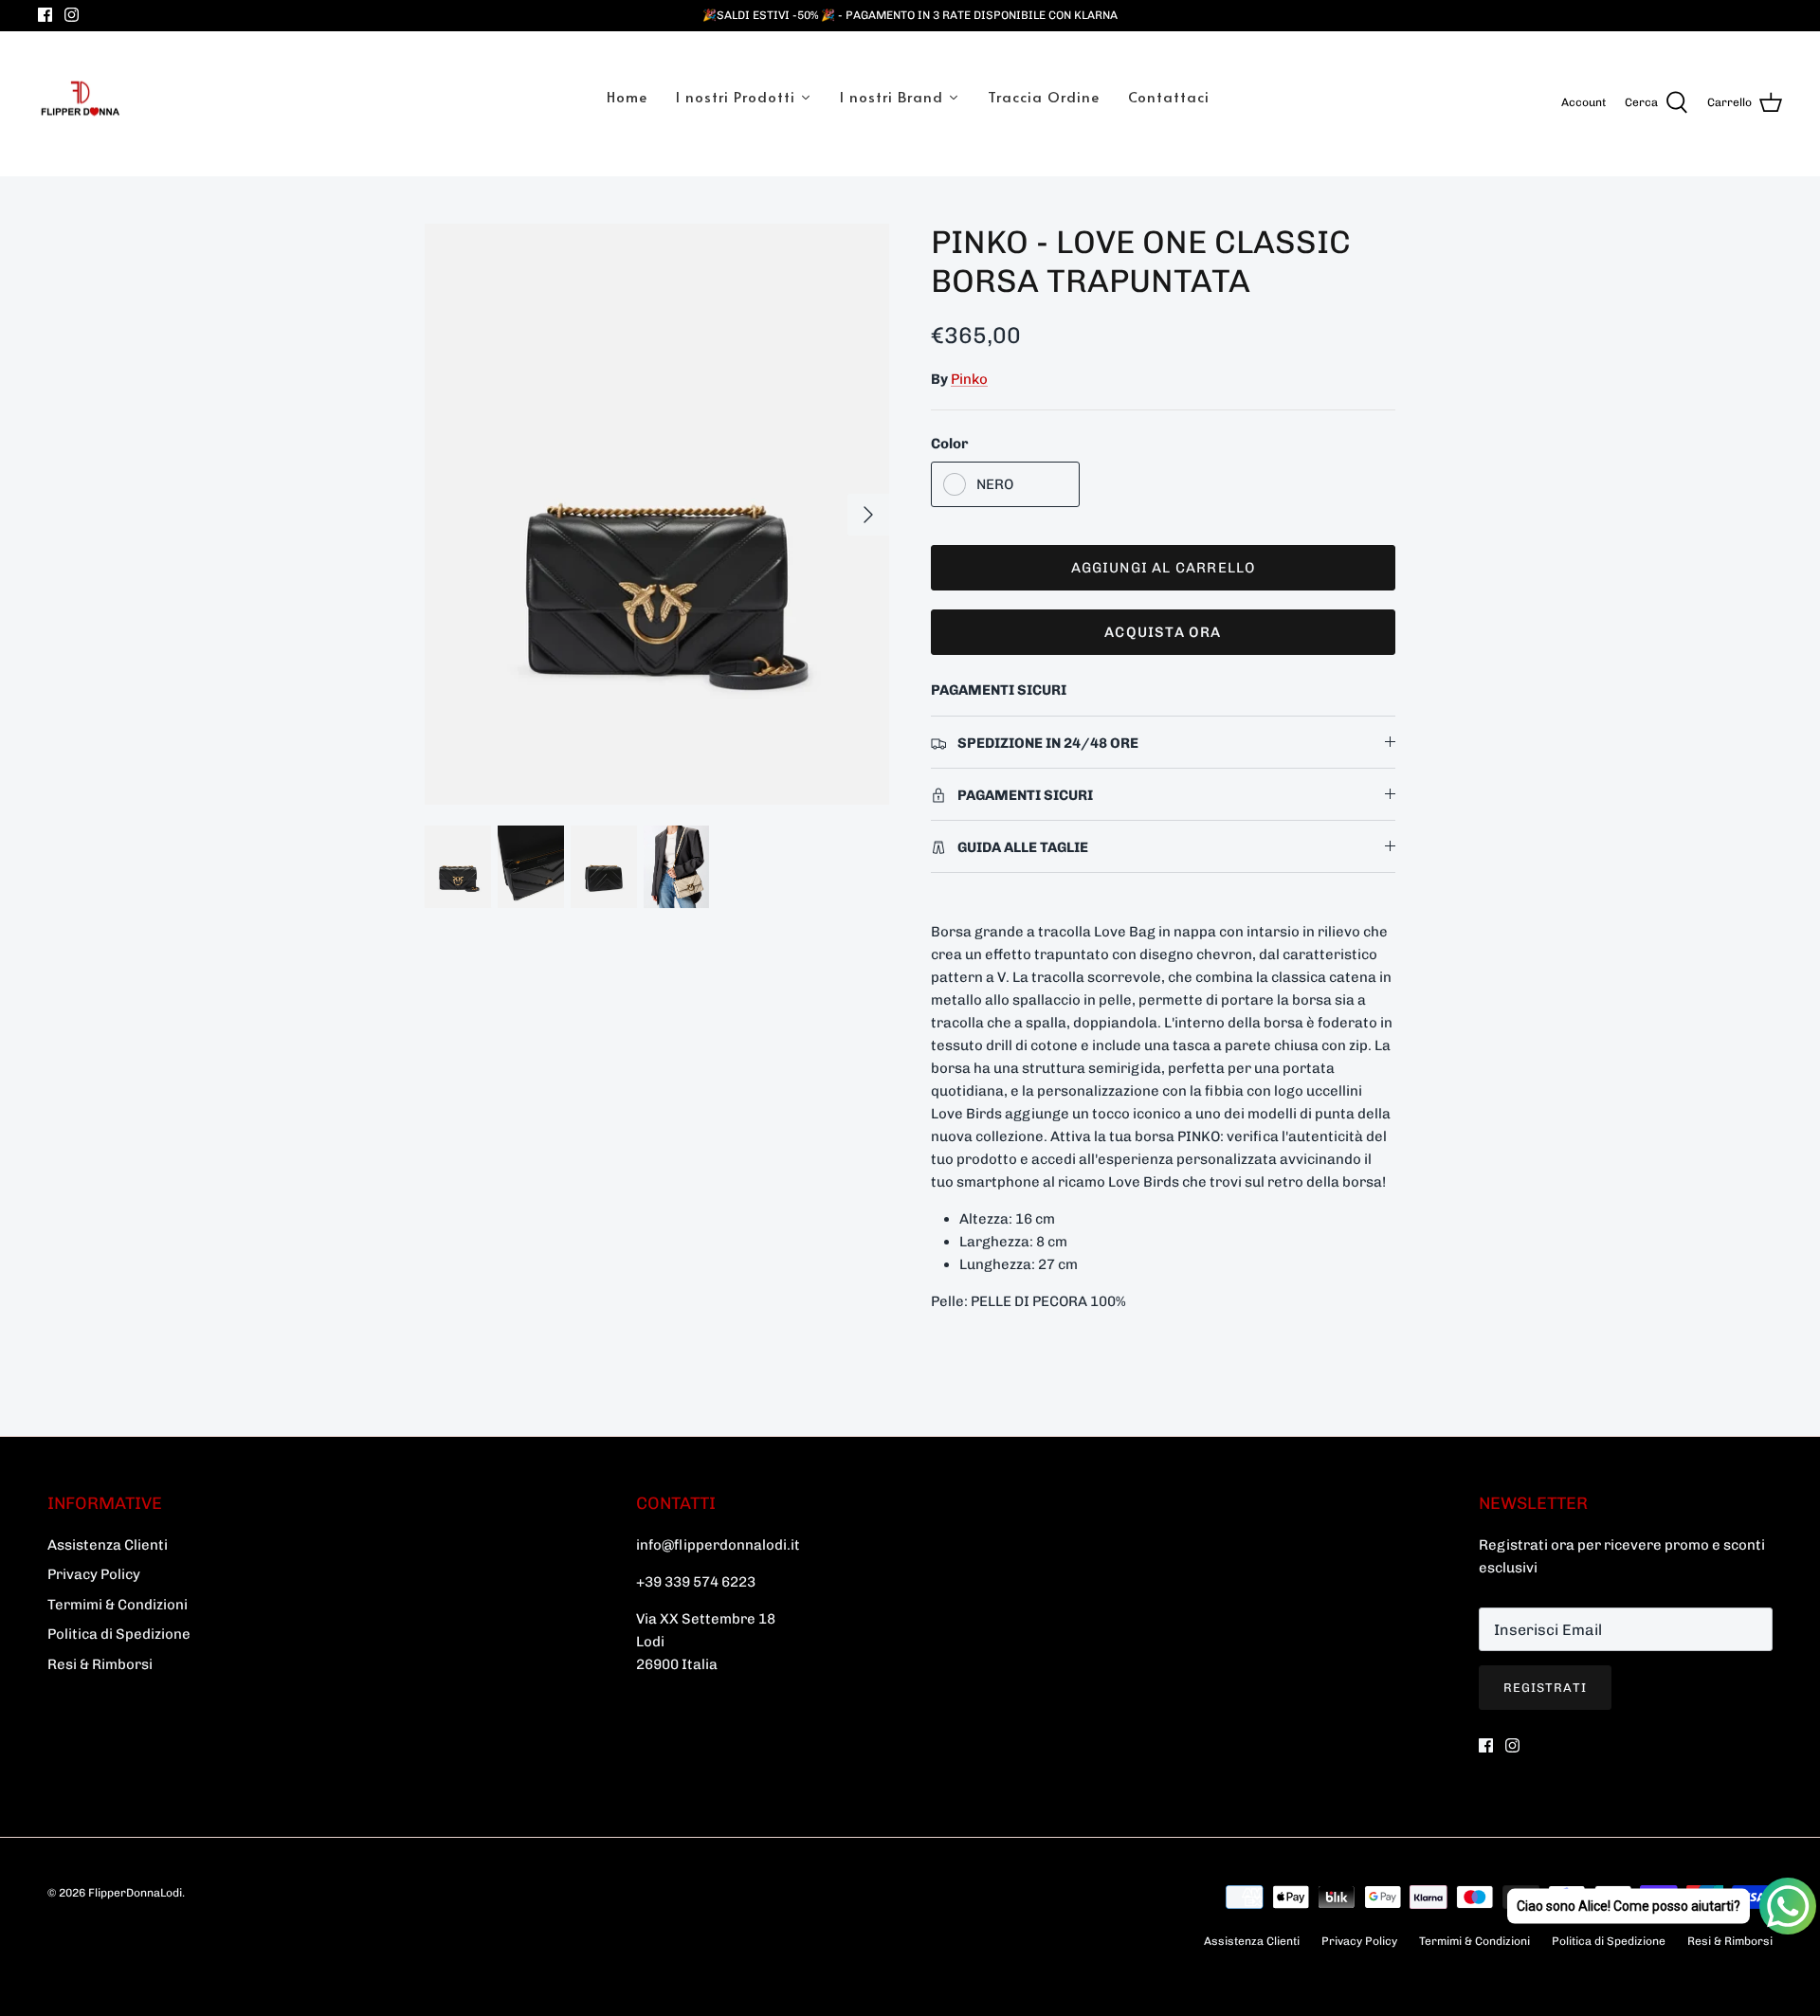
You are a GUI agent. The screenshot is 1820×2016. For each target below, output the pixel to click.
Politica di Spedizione (119, 1634)
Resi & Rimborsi (100, 1664)
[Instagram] (72, 15)
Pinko (969, 379)
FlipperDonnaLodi (135, 1893)
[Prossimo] (868, 515)
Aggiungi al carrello (1164, 568)
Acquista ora (1163, 632)
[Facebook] (45, 15)
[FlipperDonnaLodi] (81, 104)
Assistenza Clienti (108, 1545)
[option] (657, 514)
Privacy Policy (94, 1574)
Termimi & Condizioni (118, 1605)
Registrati (1545, 1688)
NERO (995, 484)
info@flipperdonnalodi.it (718, 1545)
